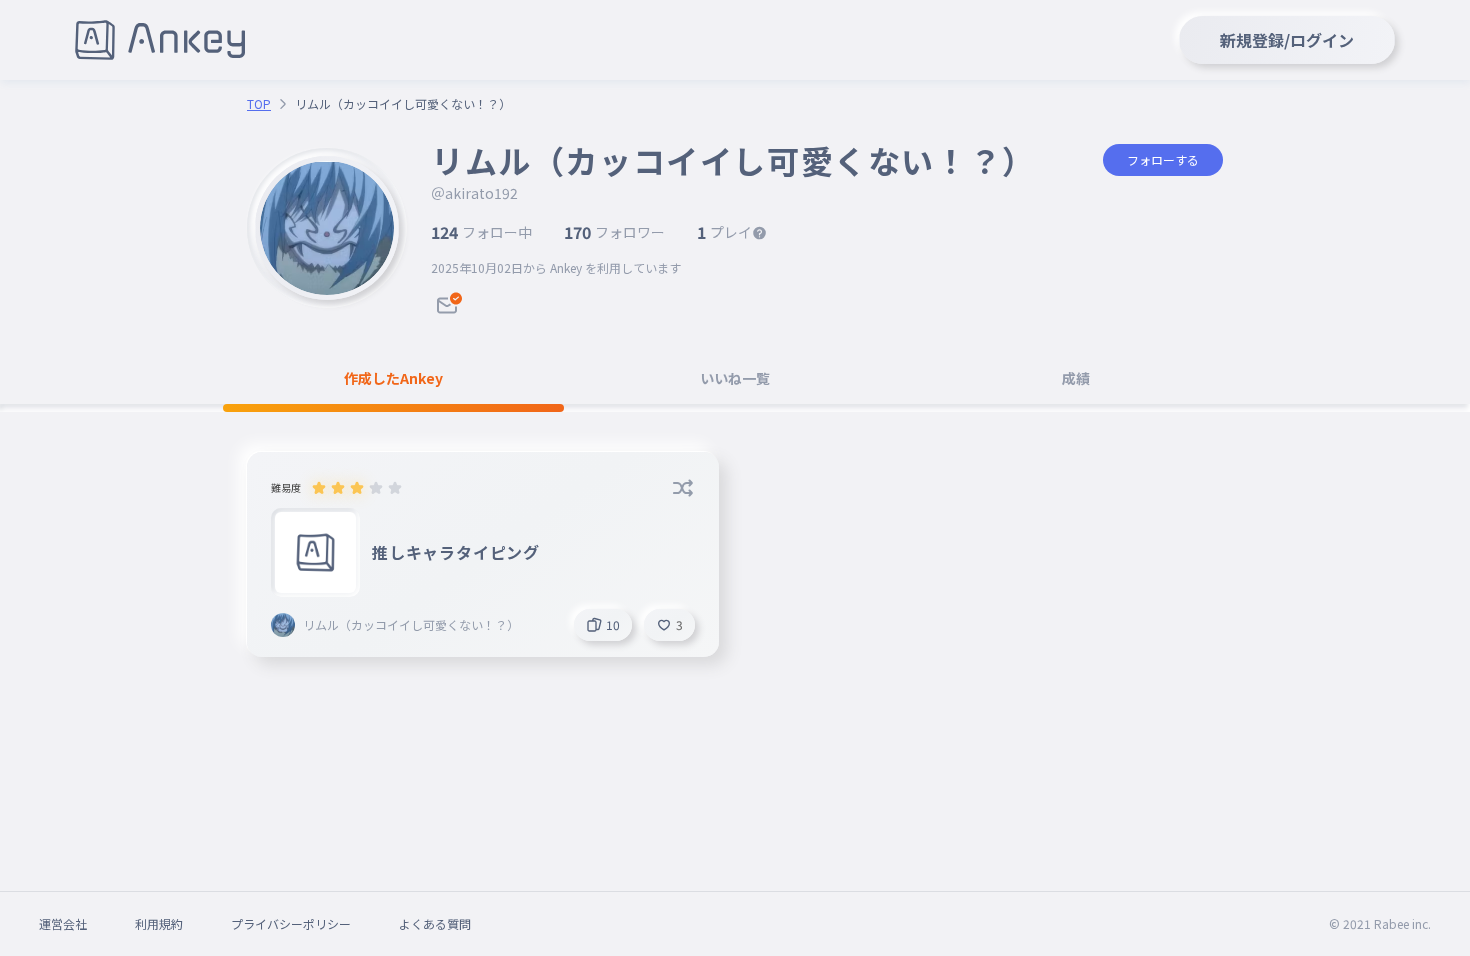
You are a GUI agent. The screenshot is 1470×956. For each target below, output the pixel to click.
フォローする (1163, 159)
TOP (259, 104)
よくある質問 (435, 923)
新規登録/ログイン (1287, 40)
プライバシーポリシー (291, 923)
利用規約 (159, 923)
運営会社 (63, 923)
